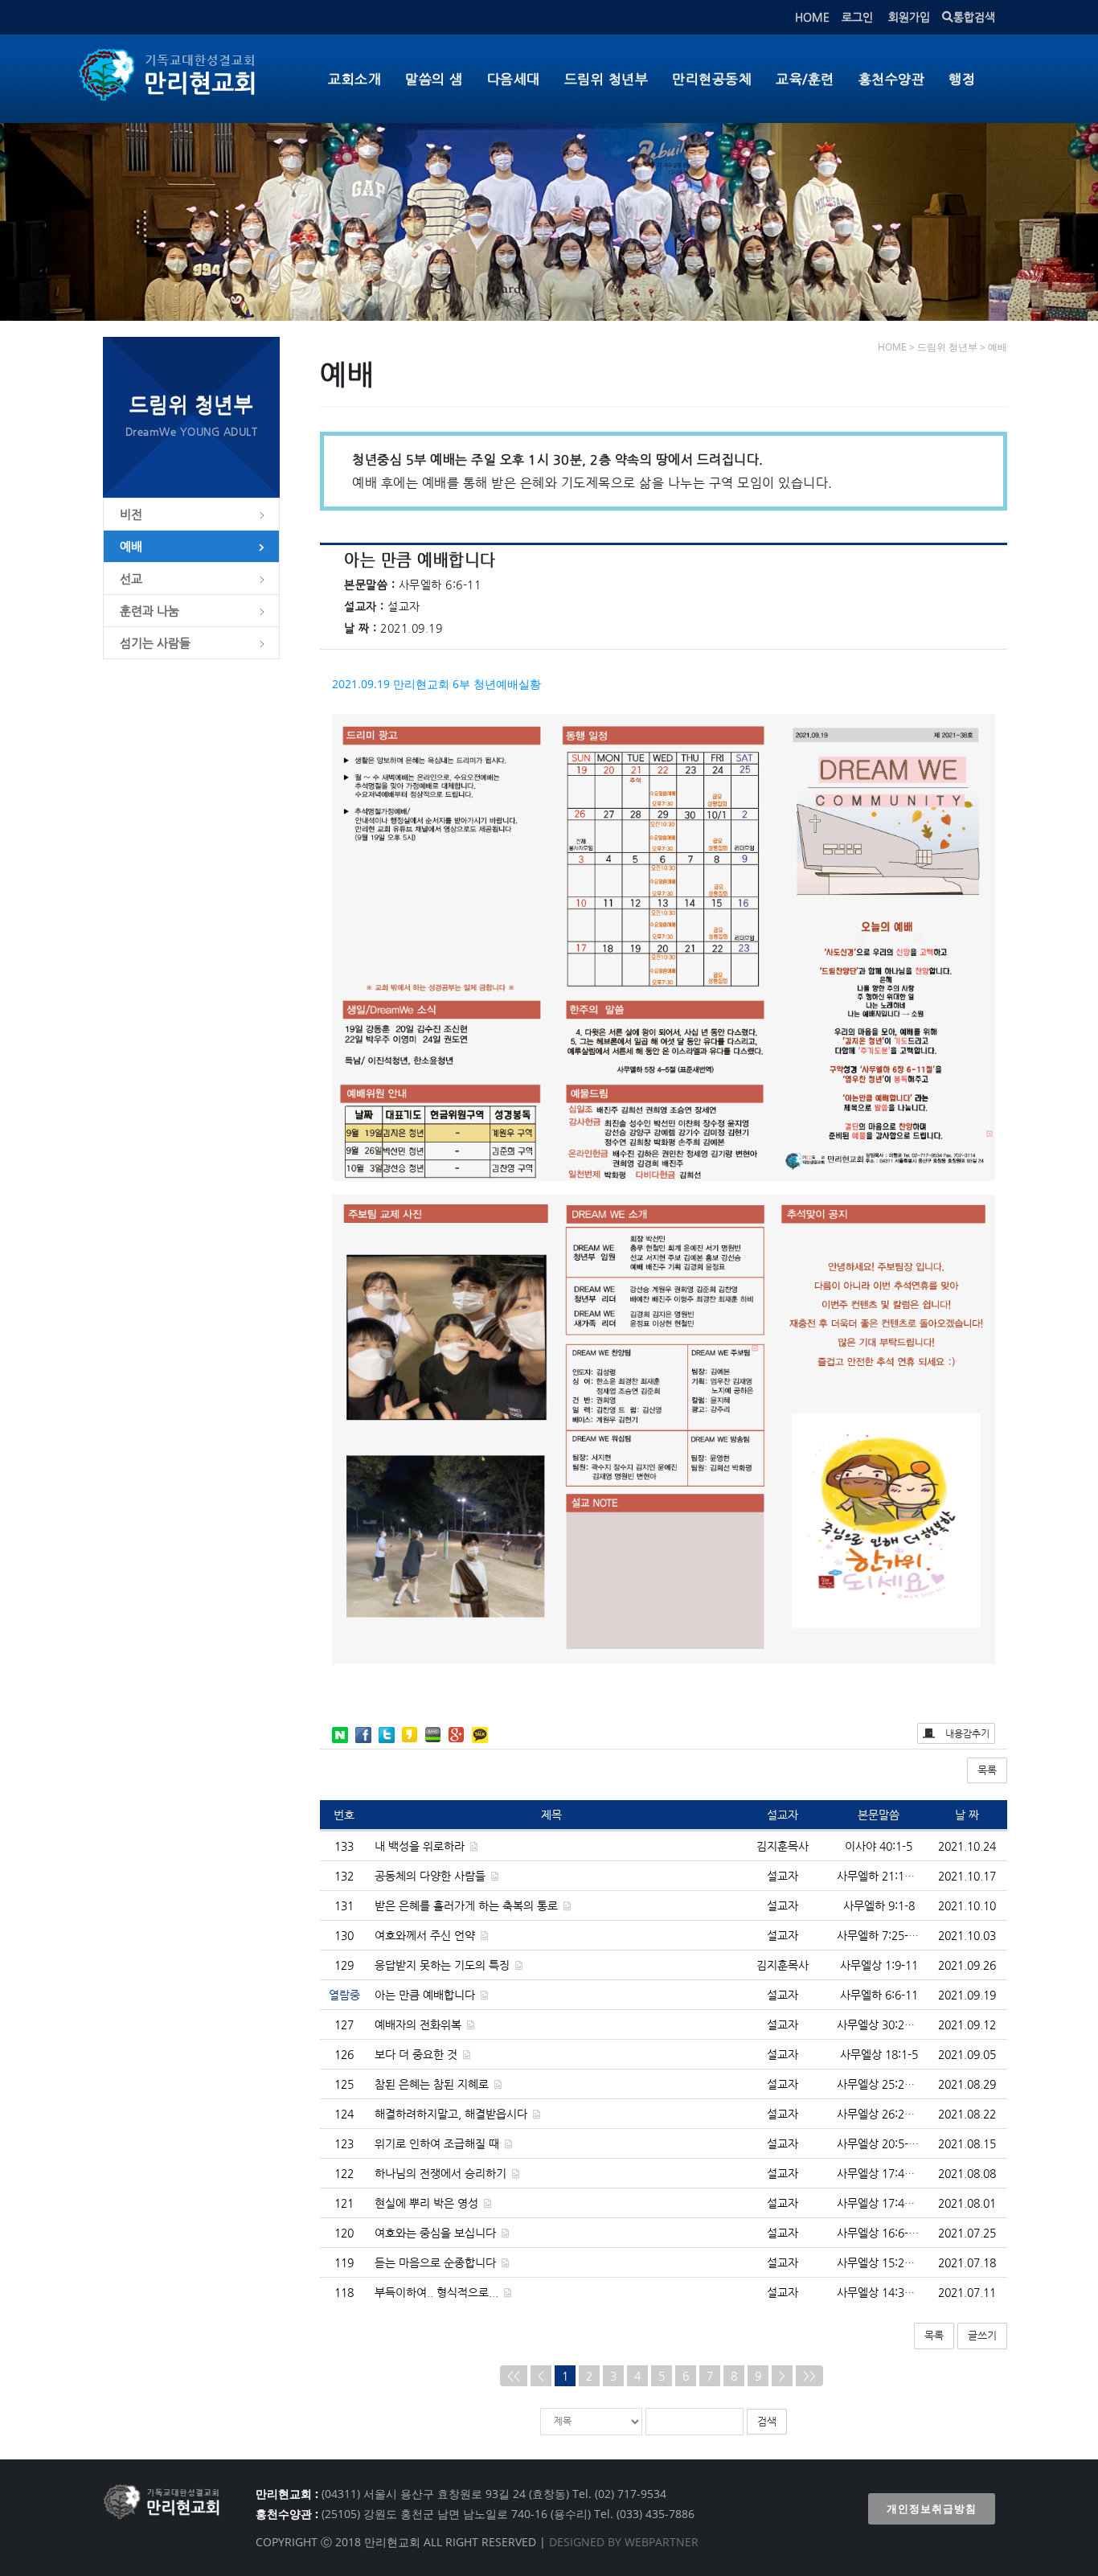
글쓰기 (982, 2335)
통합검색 (974, 17)
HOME (812, 17)
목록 (987, 1770)
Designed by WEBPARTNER (622, 2542)
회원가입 (909, 17)
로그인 (857, 17)
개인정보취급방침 (932, 2509)
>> (809, 2376)
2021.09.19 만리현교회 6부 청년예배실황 (436, 684)
